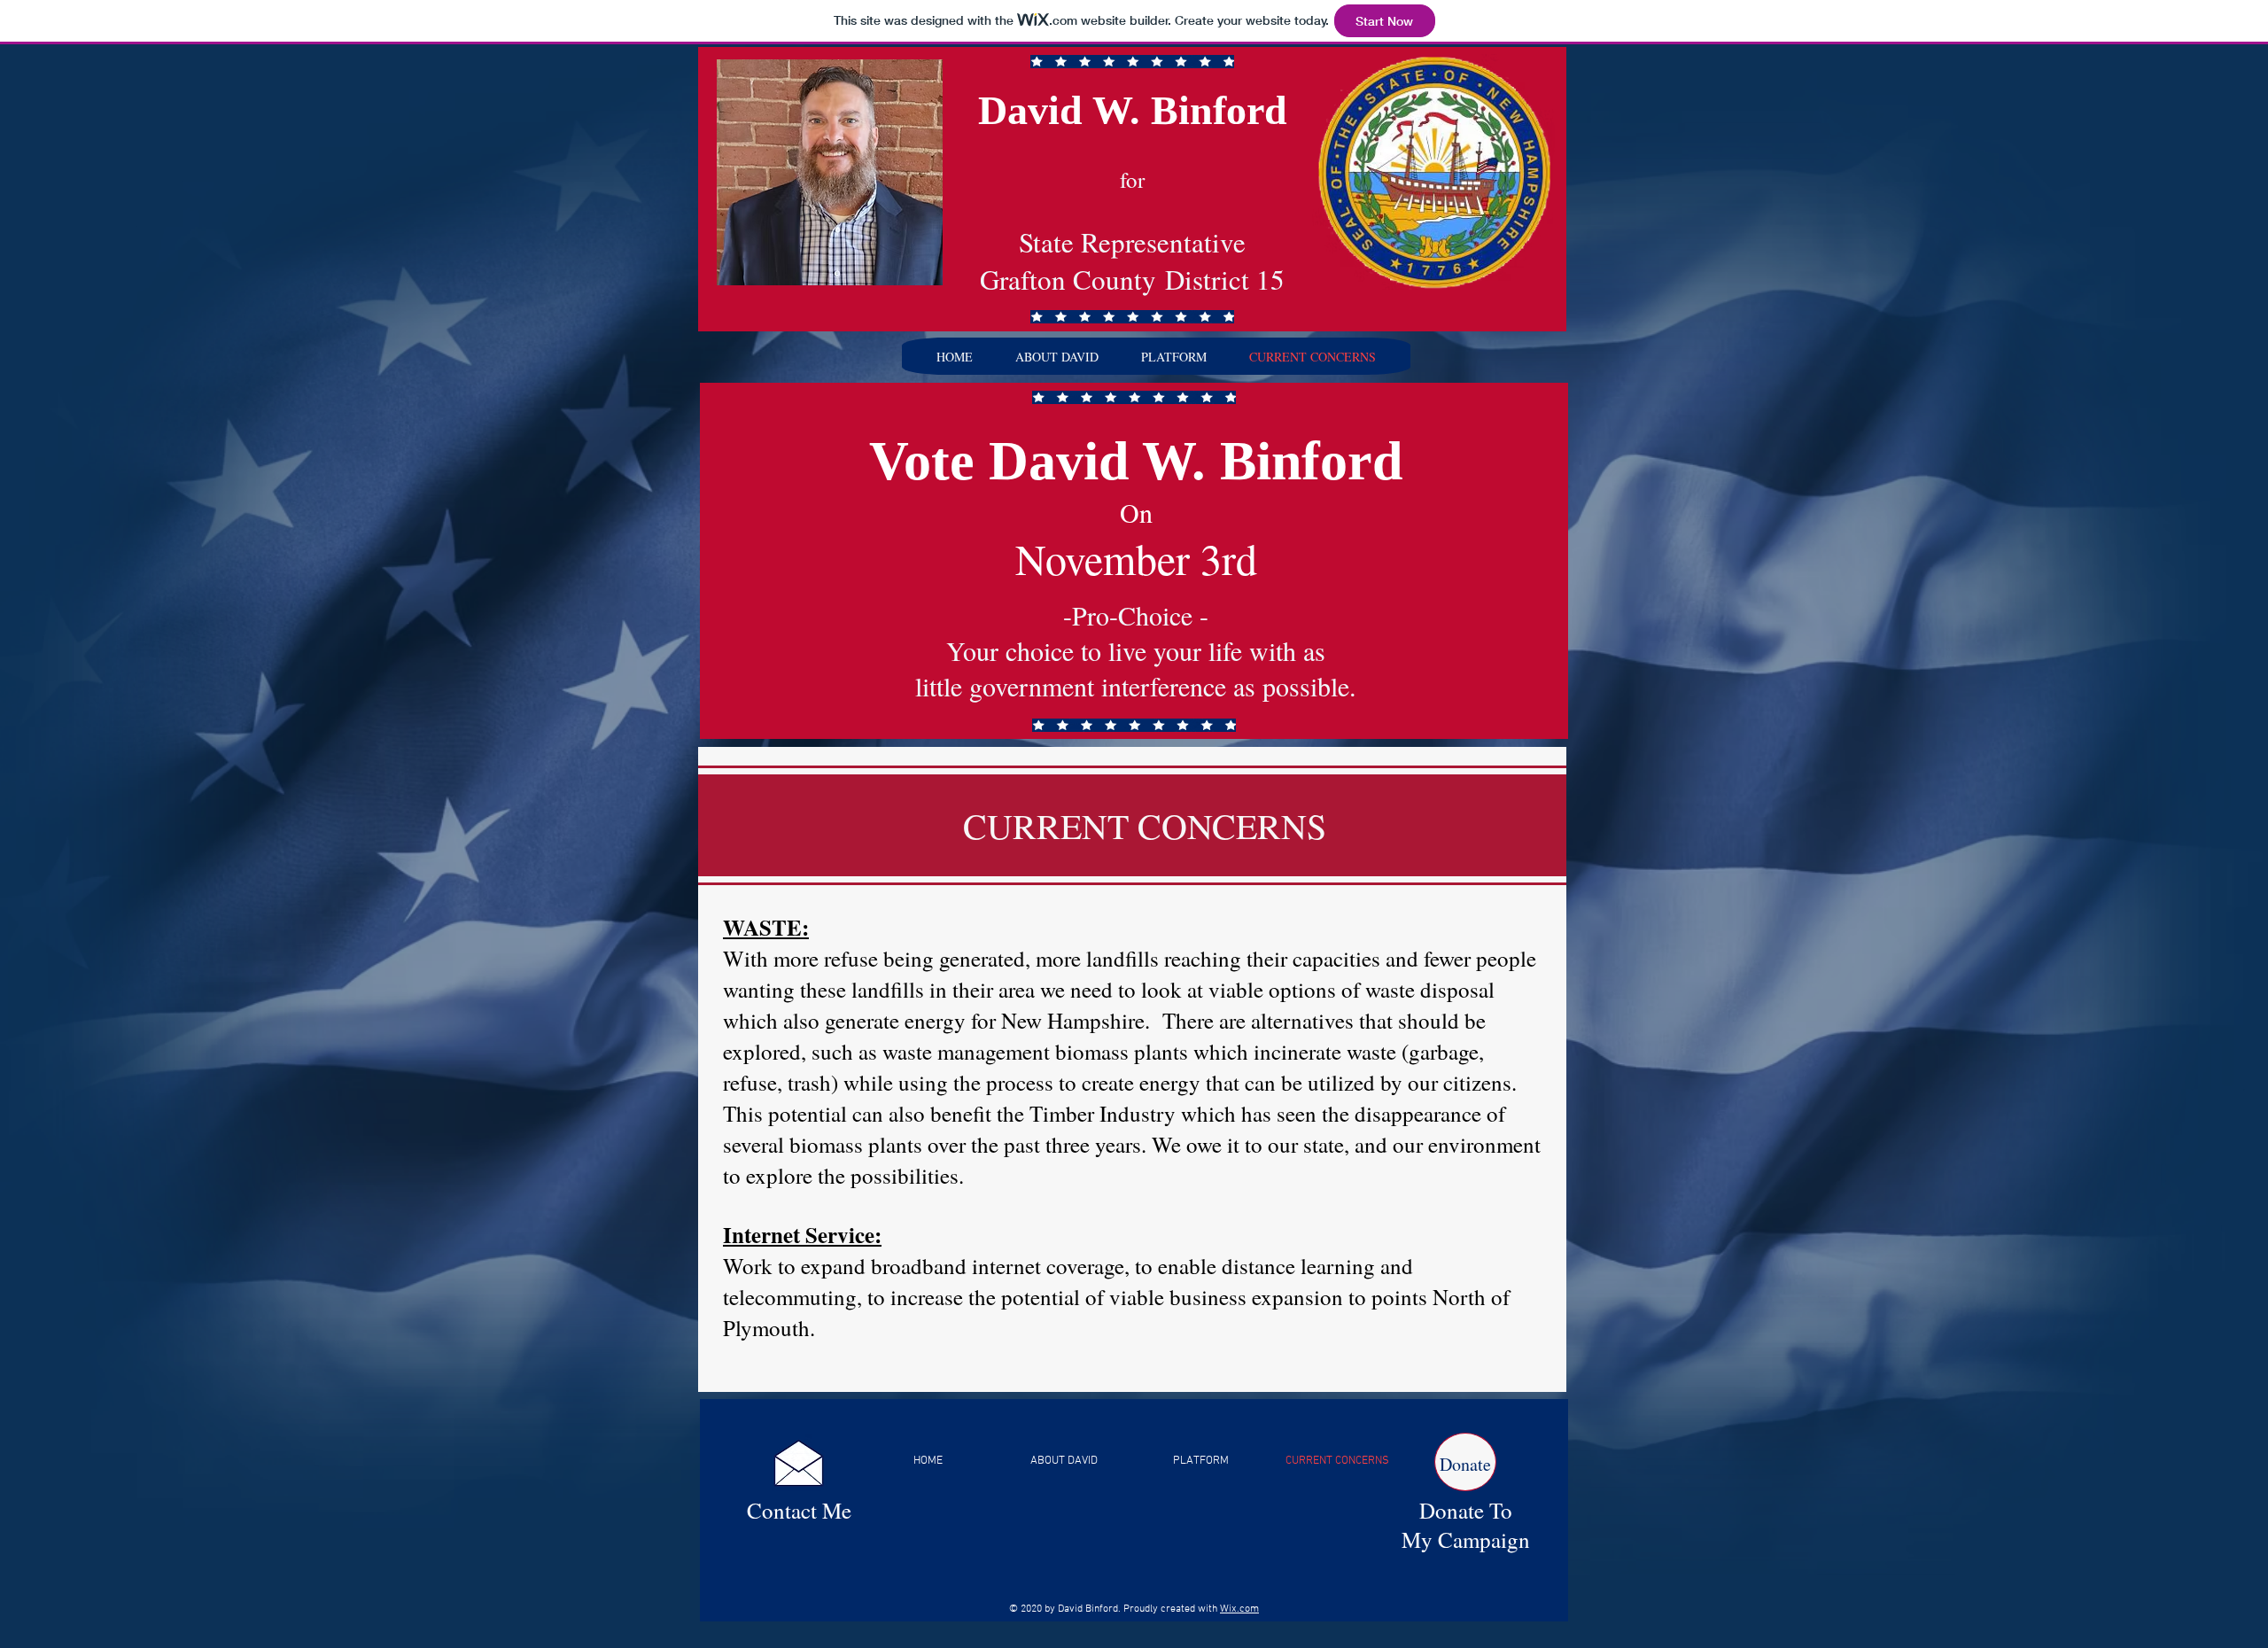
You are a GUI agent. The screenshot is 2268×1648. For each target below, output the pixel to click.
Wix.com (1239, 1609)
